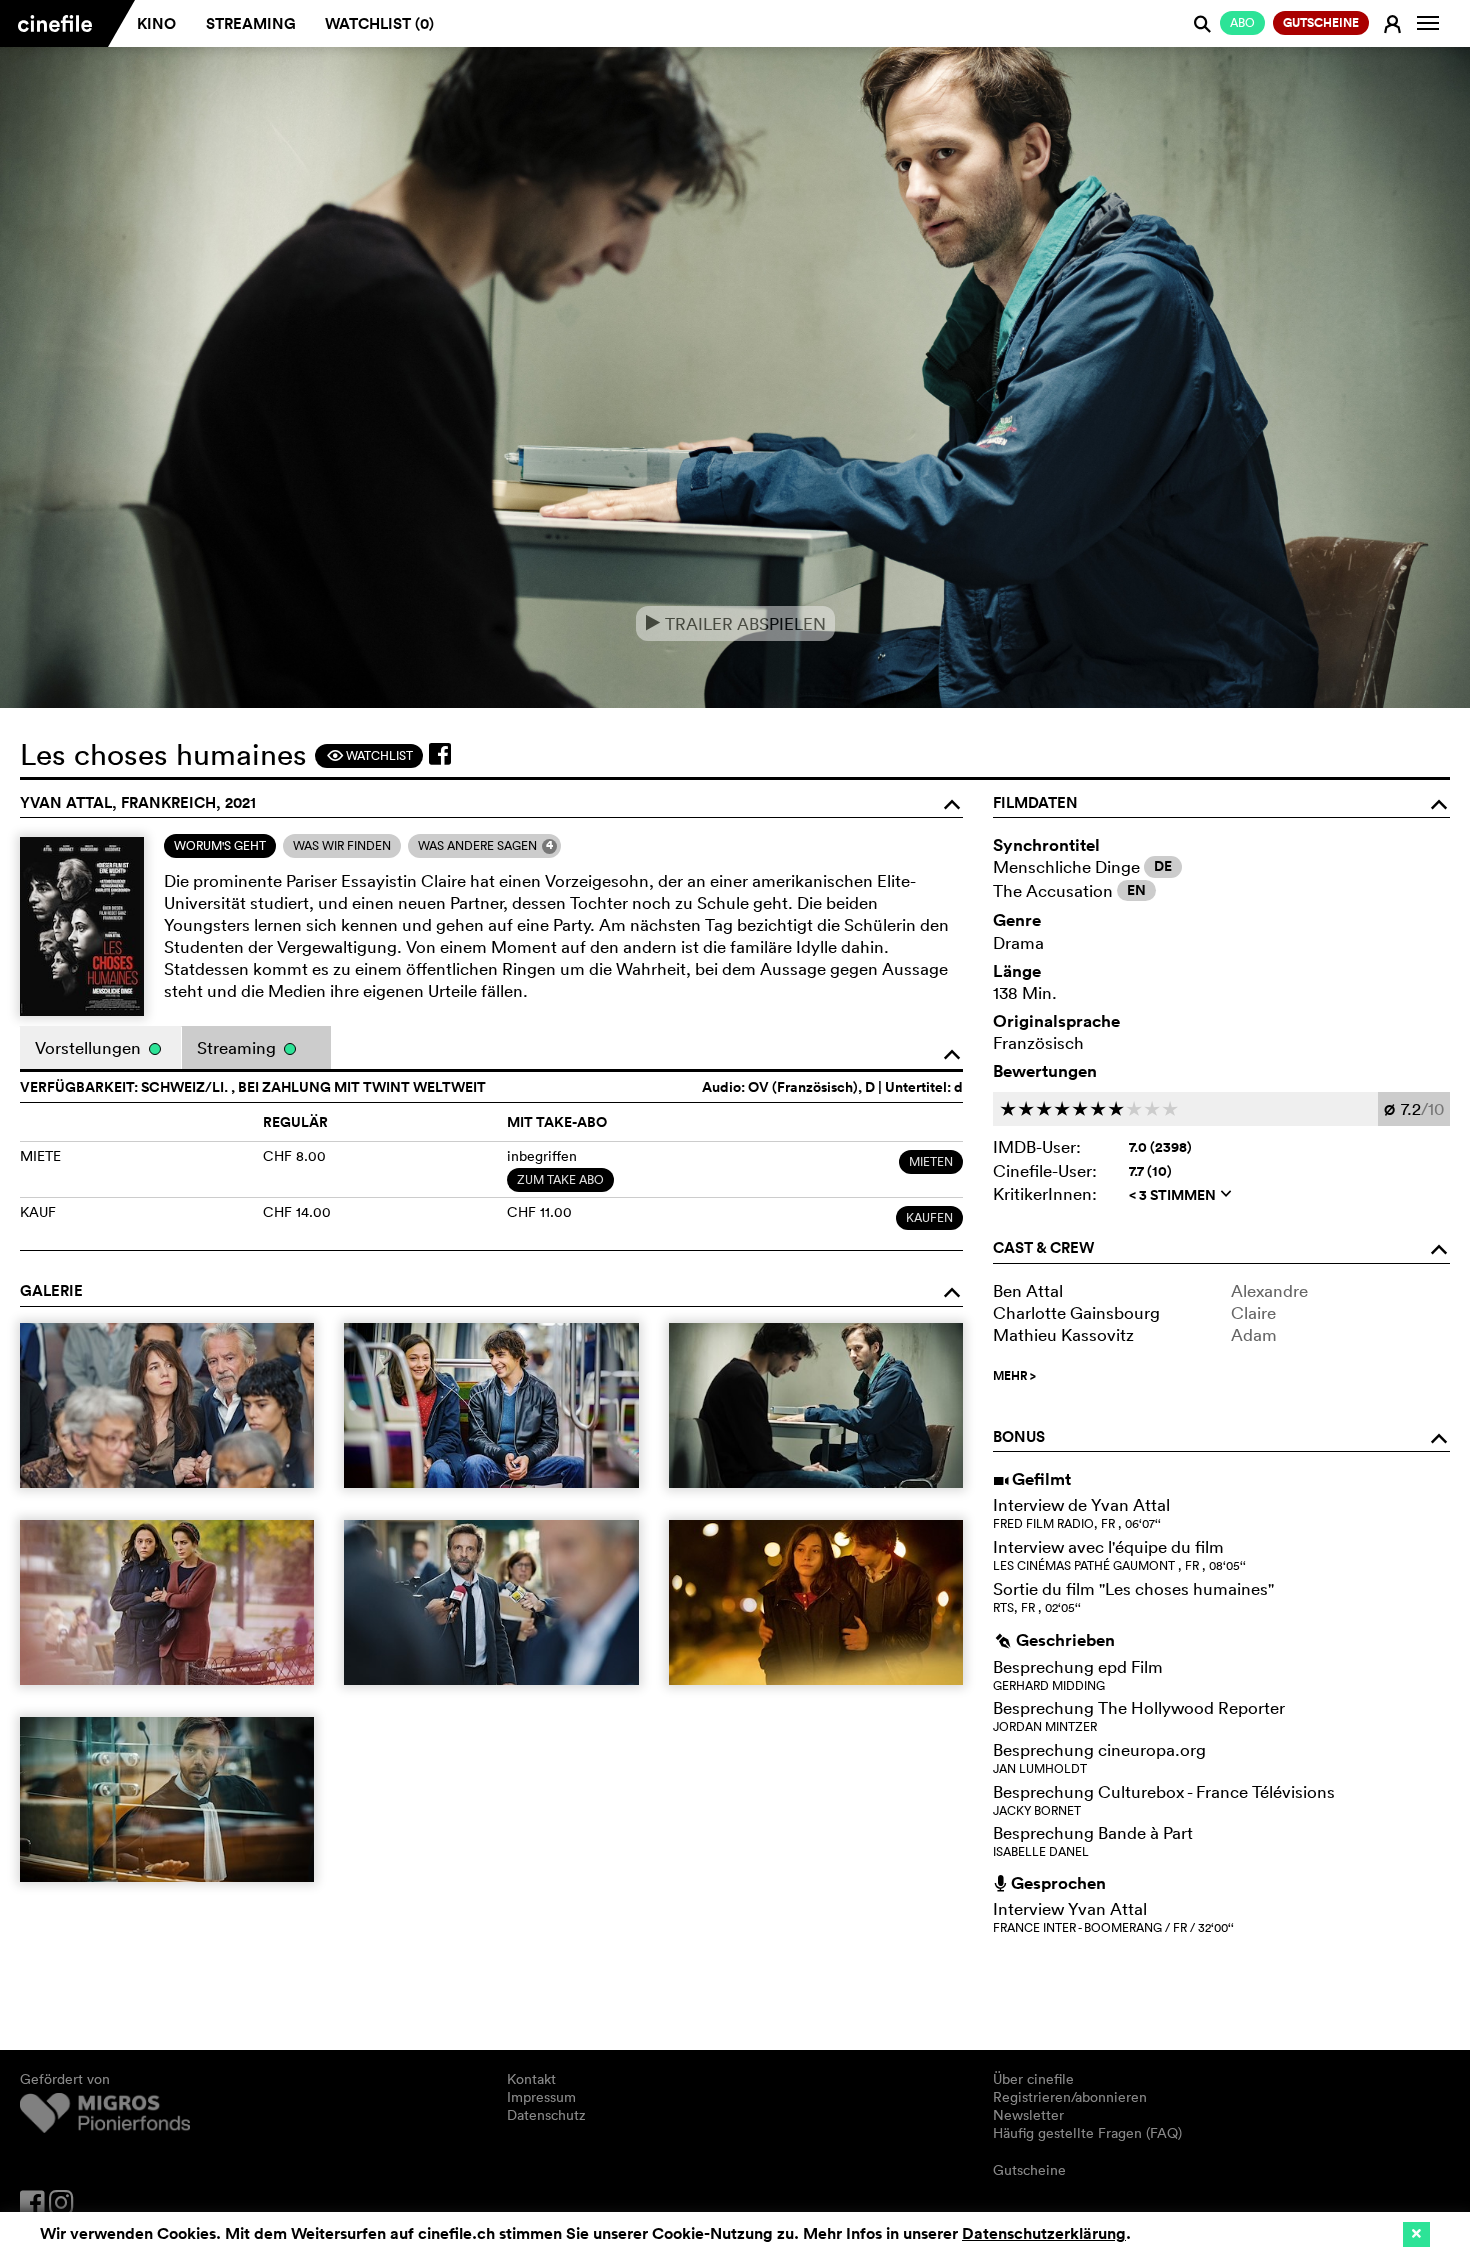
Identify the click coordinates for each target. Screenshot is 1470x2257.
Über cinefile (1033, 2079)
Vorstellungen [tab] (90, 1047)
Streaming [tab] (238, 1047)
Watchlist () (379, 23)
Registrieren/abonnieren (1070, 2097)
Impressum (541, 2097)
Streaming (251, 23)
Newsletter (1028, 2115)
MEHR (1014, 1376)
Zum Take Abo (560, 1179)
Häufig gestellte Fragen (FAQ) (1087, 2133)
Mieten (931, 1161)
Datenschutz (546, 2115)
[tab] (220, 846)
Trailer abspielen (735, 623)
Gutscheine (1029, 2170)
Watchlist (369, 755)
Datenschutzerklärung (1044, 2233)
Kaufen (929, 1217)
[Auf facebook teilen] (440, 754)
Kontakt (531, 2079)
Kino (156, 23)
